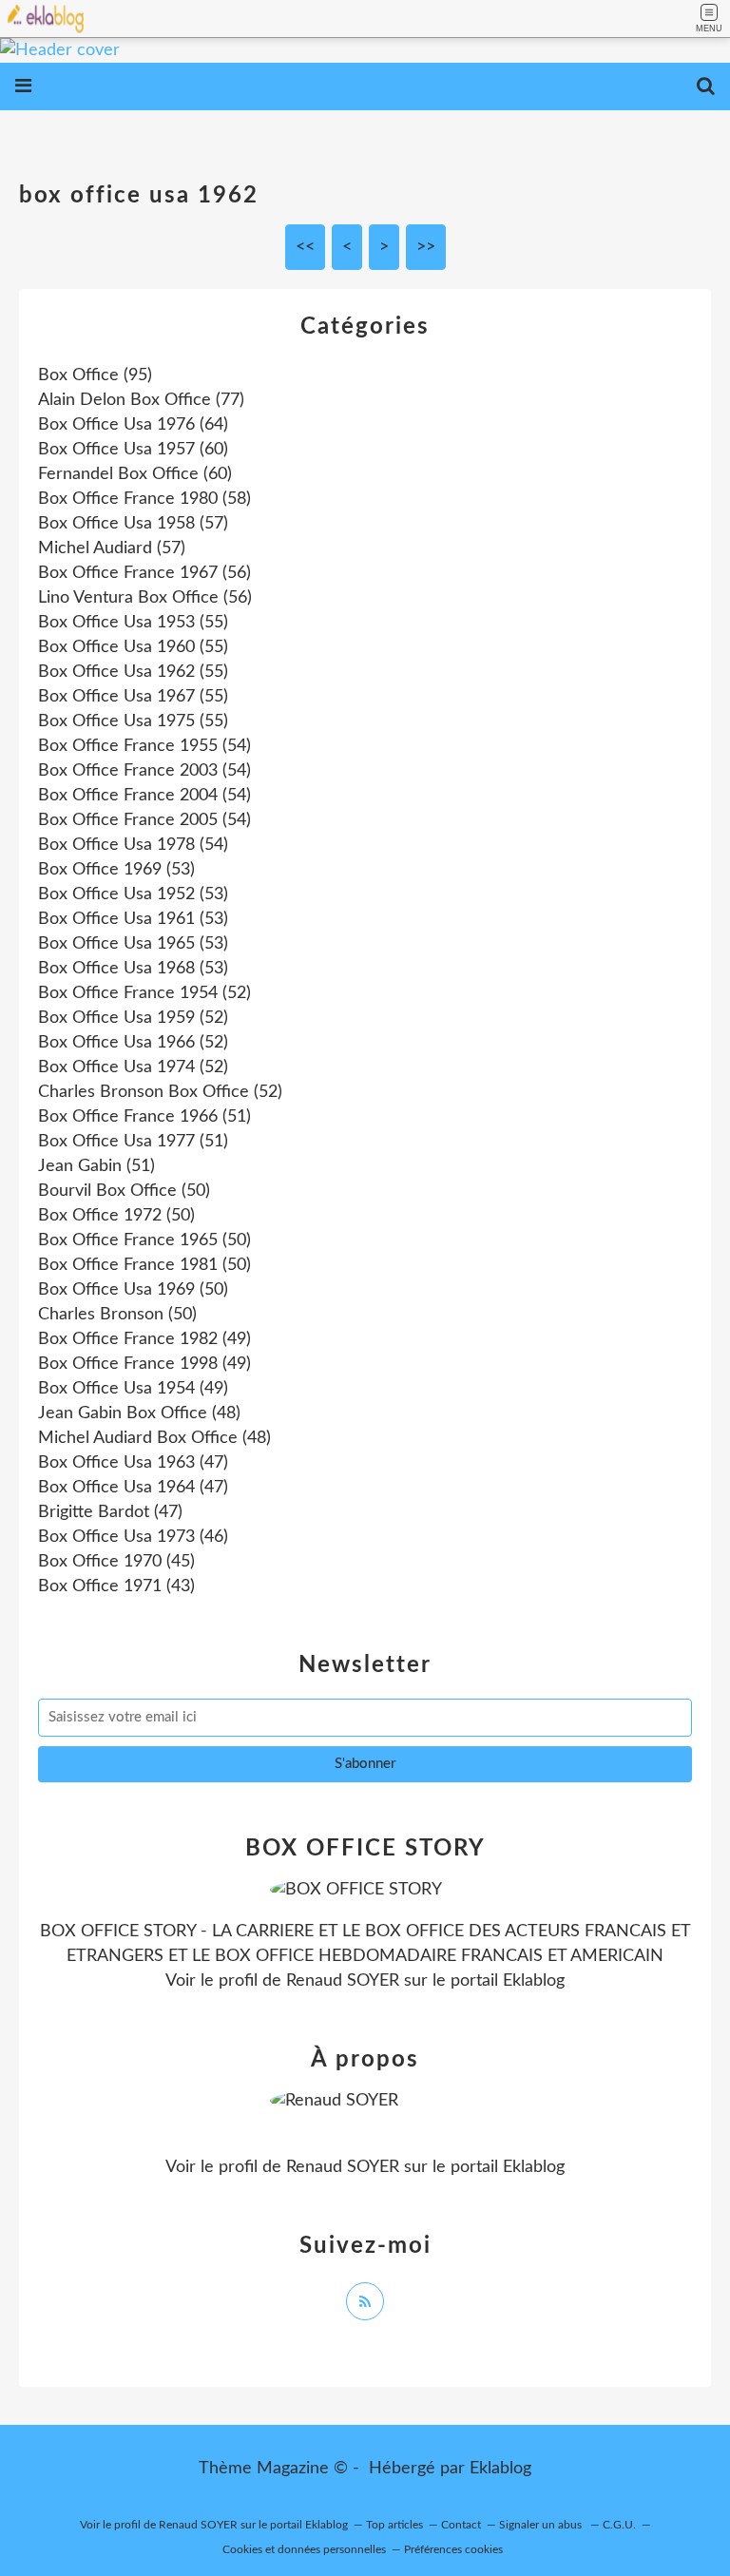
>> (426, 247)
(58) (144, 499)
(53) (116, 870)
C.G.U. (619, 2525)
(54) (144, 746)
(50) (124, 1191)
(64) (133, 425)
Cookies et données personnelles (304, 2549)
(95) (95, 375)
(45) (116, 1562)
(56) (144, 573)
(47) (133, 1463)
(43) (116, 1586)
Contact (461, 2525)
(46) (133, 1537)
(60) (133, 450)
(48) (139, 1413)
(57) (133, 524)
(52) (144, 993)
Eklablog (500, 2469)
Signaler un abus (542, 2525)
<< (305, 247)
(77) (141, 400)
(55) (133, 623)
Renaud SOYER (343, 1981)
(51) (144, 1117)
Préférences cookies (453, 2549)
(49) (144, 1339)
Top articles (394, 2525)
